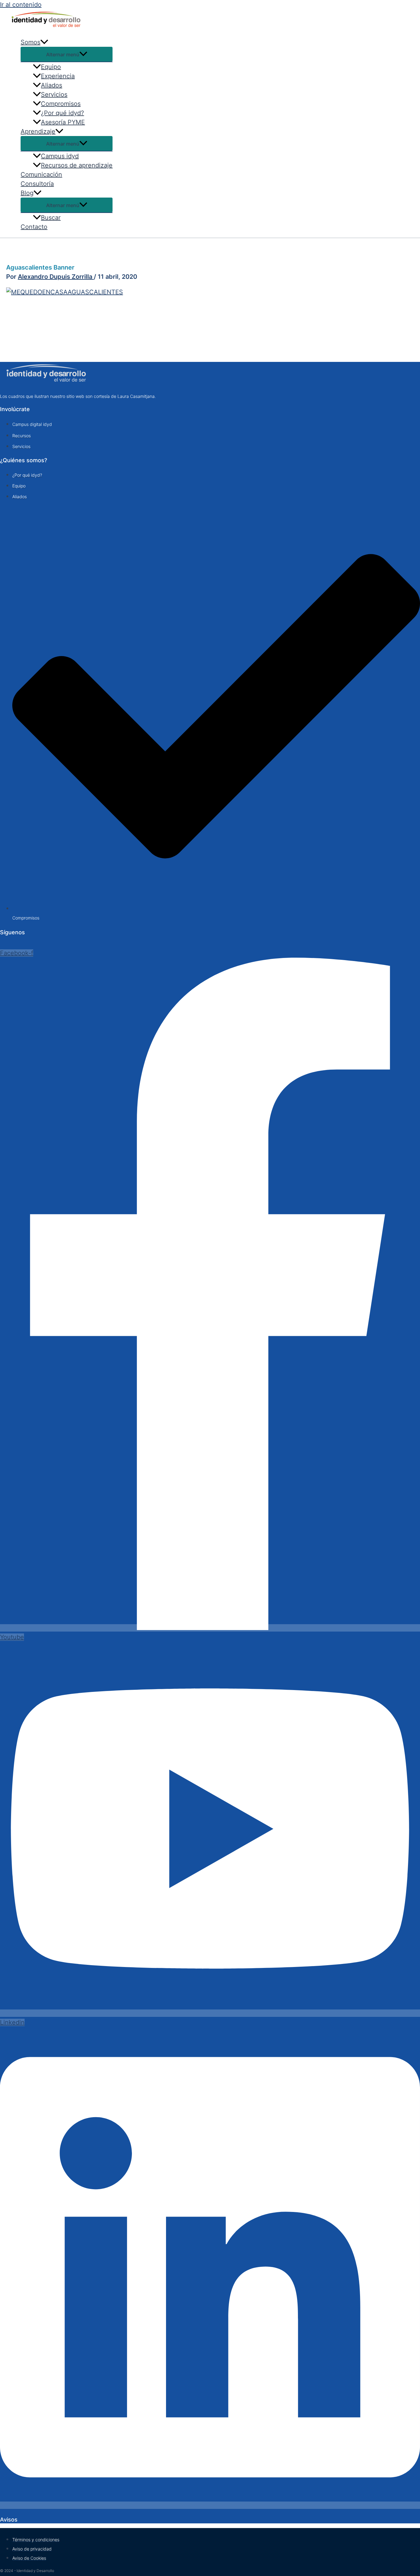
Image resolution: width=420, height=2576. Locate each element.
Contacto (34, 227)
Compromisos (61, 104)
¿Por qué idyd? (62, 113)
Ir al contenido (21, 5)
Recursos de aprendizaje (77, 165)
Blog (27, 193)
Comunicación (41, 174)
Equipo (51, 67)
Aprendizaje (38, 131)
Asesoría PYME (63, 122)
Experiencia (58, 76)
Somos (30, 42)
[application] (44, 42)
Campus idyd (60, 156)
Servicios (54, 94)
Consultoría (37, 184)
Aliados (52, 85)
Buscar (51, 218)
